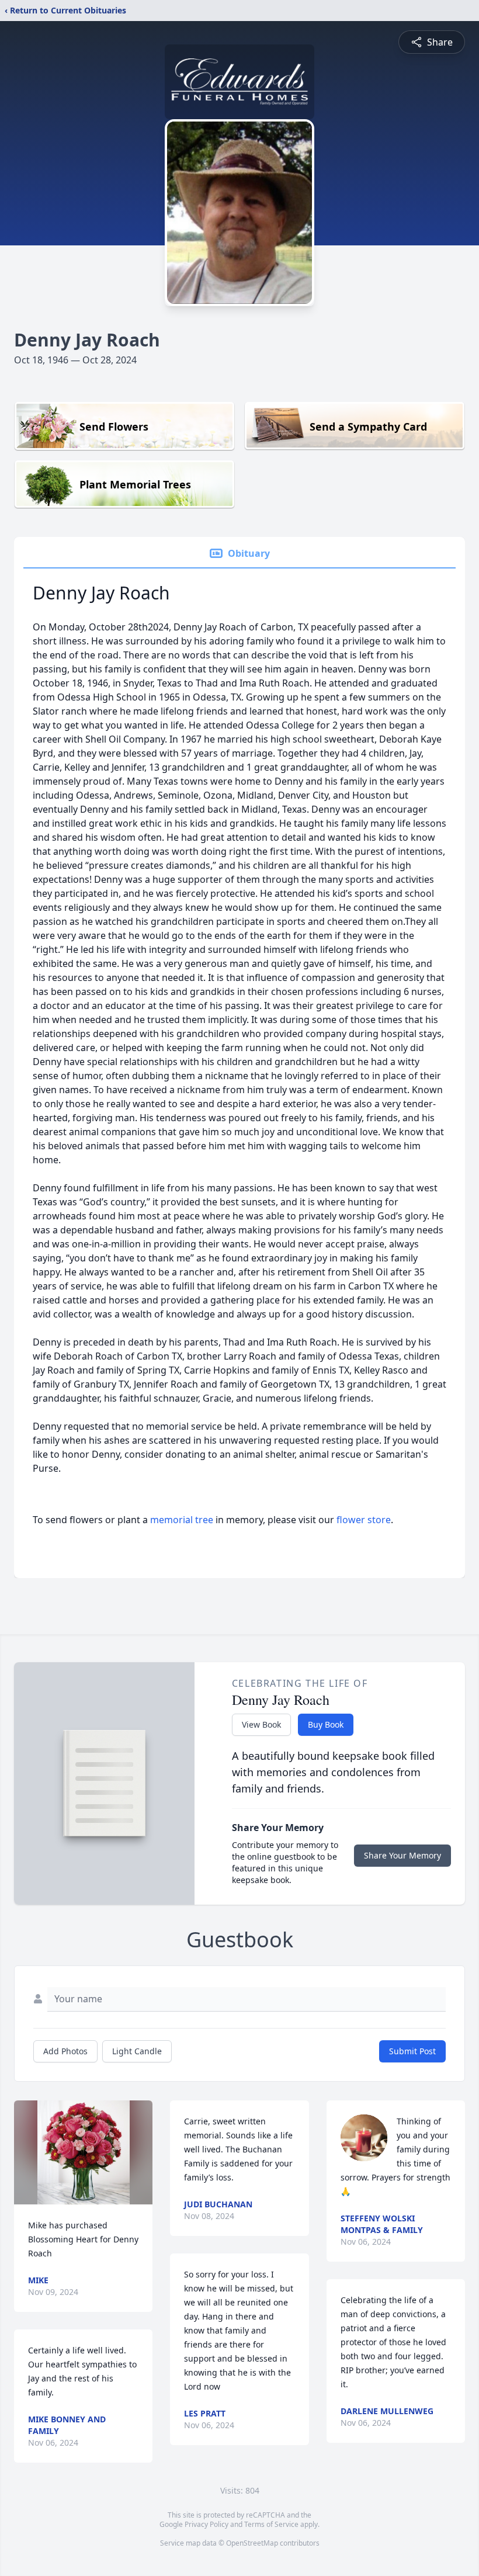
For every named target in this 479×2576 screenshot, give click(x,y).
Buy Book (326, 1724)
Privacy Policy (206, 2524)
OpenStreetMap (252, 2543)
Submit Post (412, 2051)
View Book (261, 1724)
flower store (364, 1520)
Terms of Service (271, 2524)
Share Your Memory (402, 1855)
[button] (84, 2152)
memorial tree (182, 1520)
